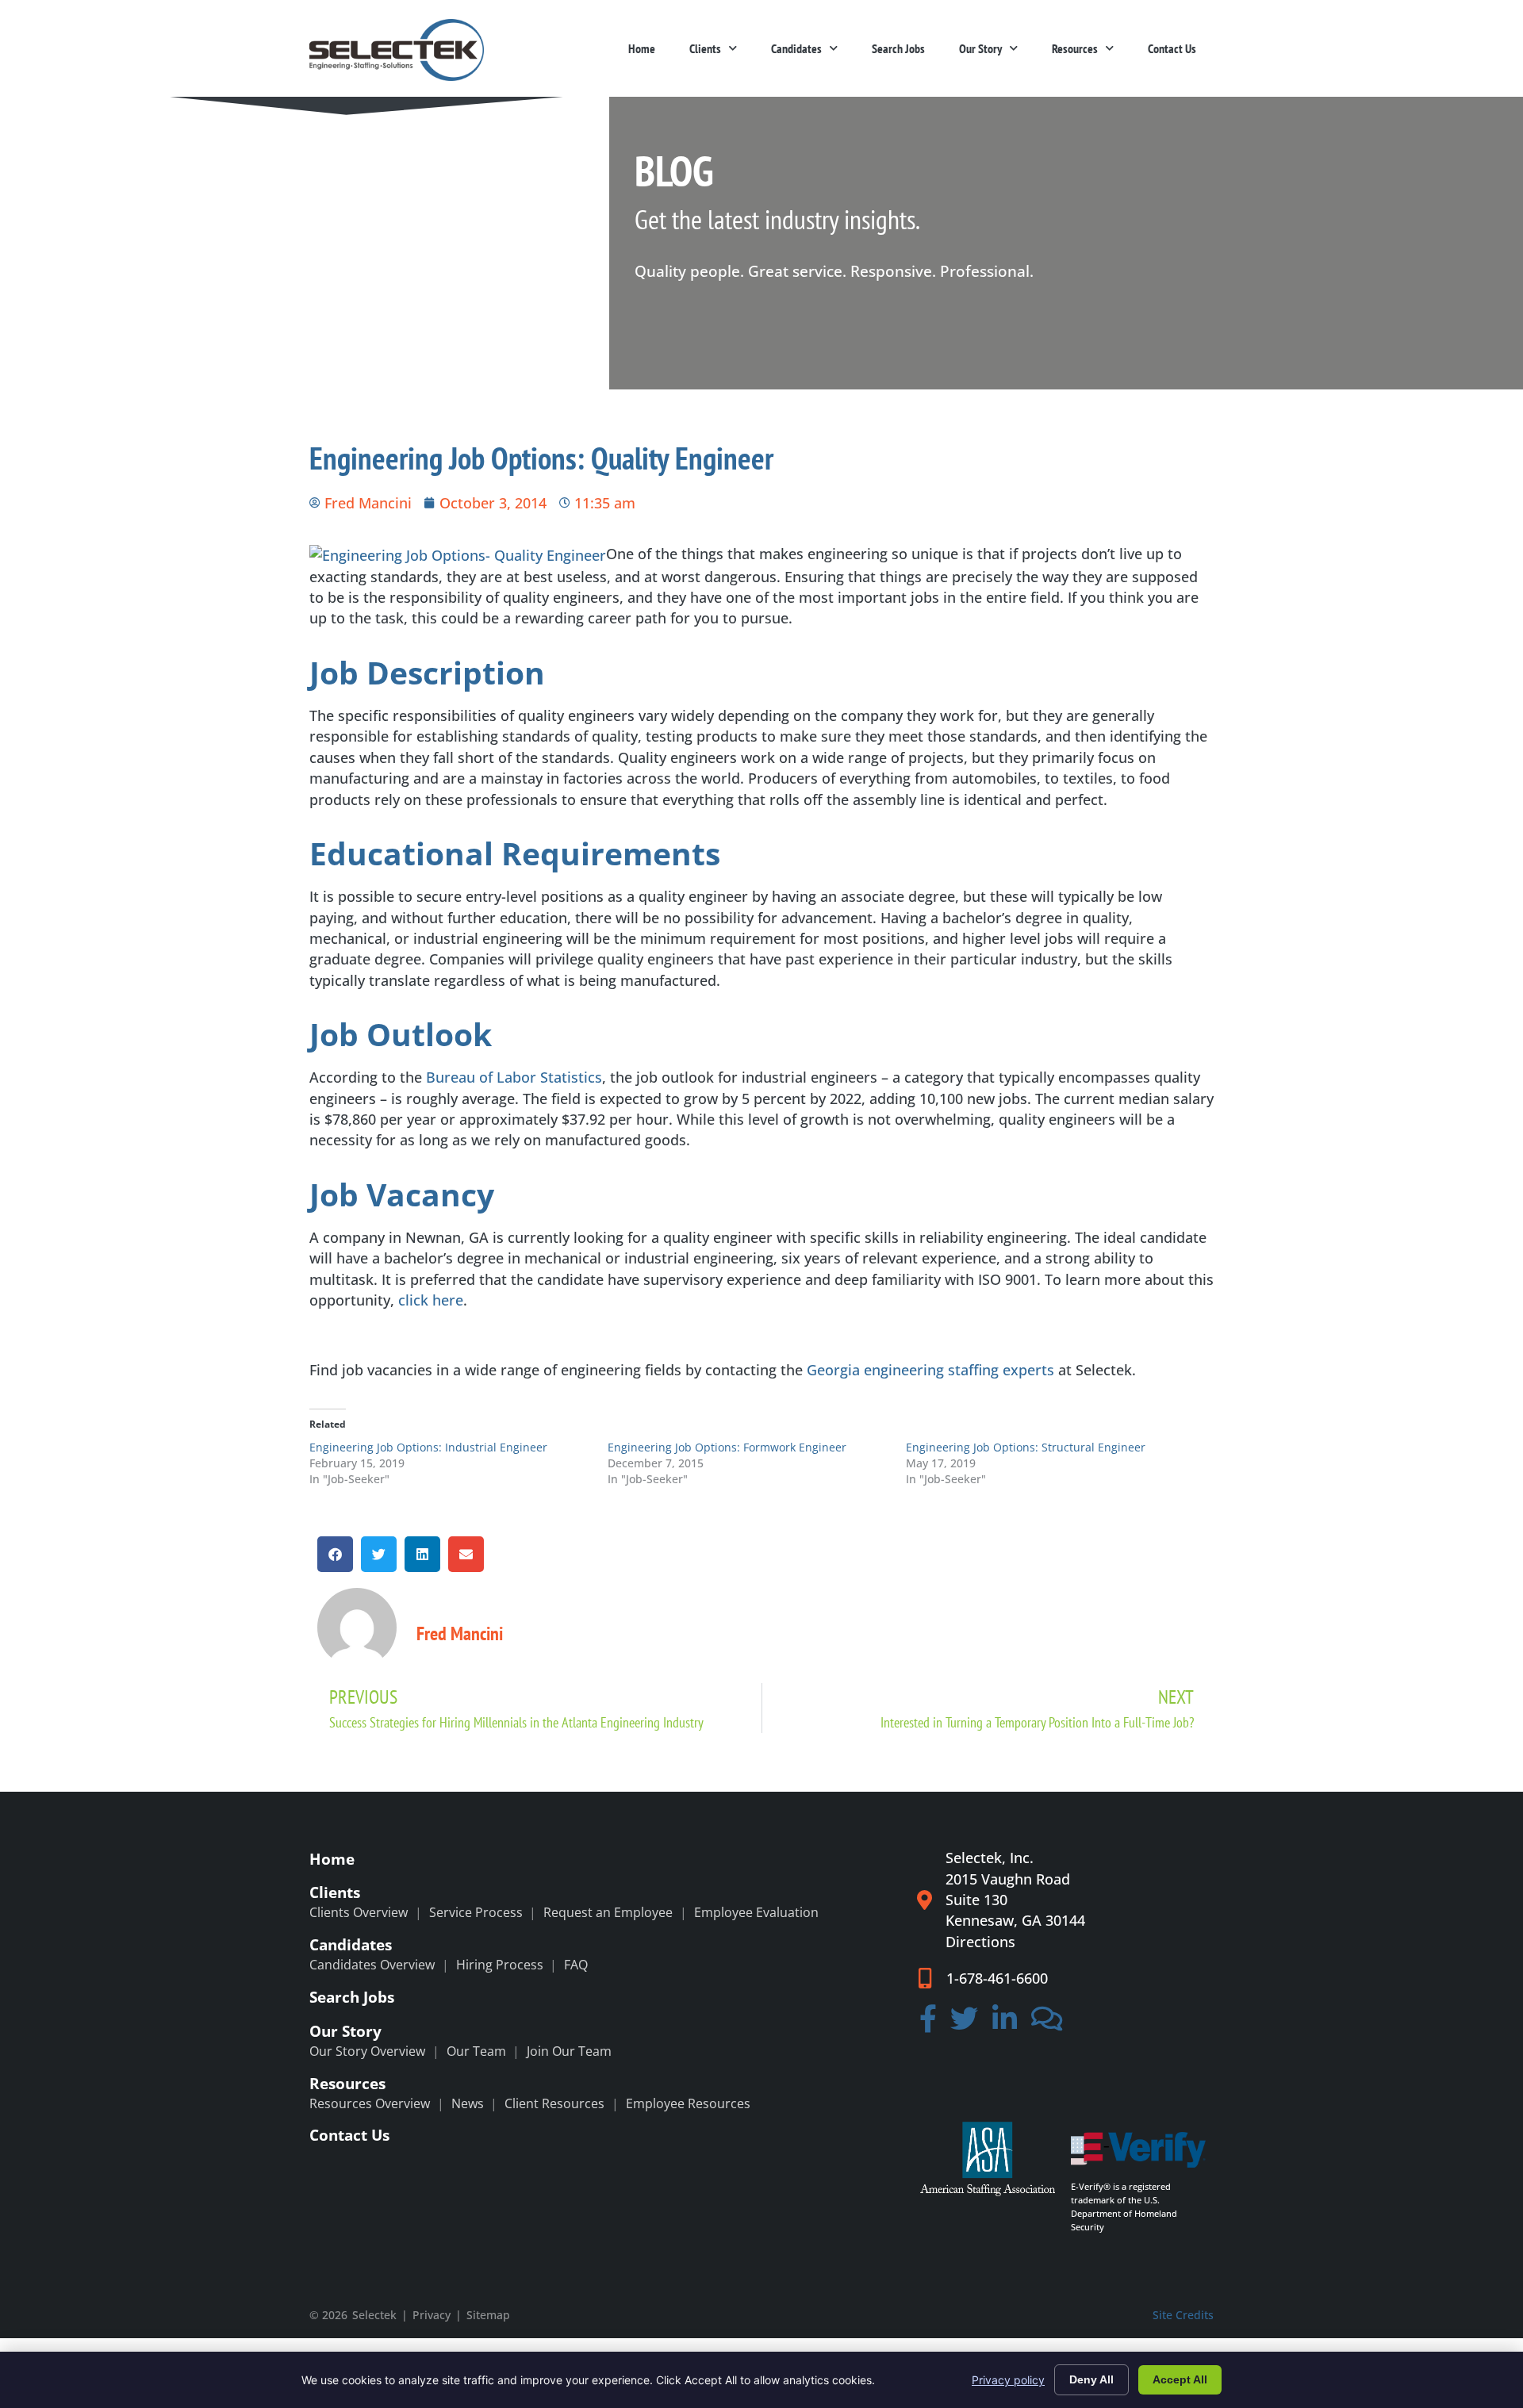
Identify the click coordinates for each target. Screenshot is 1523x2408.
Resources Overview (370, 2103)
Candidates (796, 48)
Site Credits (1183, 2315)
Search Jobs (898, 48)
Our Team (476, 2051)
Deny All (1091, 2379)
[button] (335, 1554)
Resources (1075, 48)
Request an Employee (608, 1912)
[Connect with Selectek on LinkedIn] (1005, 2024)
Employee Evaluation (756, 1912)
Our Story (980, 48)
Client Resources (554, 2103)
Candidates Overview (372, 1965)
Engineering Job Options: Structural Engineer (1026, 1447)
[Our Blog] (1047, 2024)
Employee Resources (688, 2103)
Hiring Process (500, 1965)
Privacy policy (1008, 2380)
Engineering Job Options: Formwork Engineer (727, 1447)
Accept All (1180, 2379)
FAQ (576, 1965)
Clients (705, 48)
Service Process (476, 1912)
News (468, 2103)
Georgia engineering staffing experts (930, 1370)
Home (642, 48)
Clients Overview (359, 1912)
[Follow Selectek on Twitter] (965, 2024)
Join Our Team (569, 2051)
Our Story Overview (367, 2051)
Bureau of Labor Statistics (514, 1077)
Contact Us (1172, 48)
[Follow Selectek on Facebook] (928, 2024)
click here (431, 1300)
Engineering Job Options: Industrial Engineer (428, 1447)
